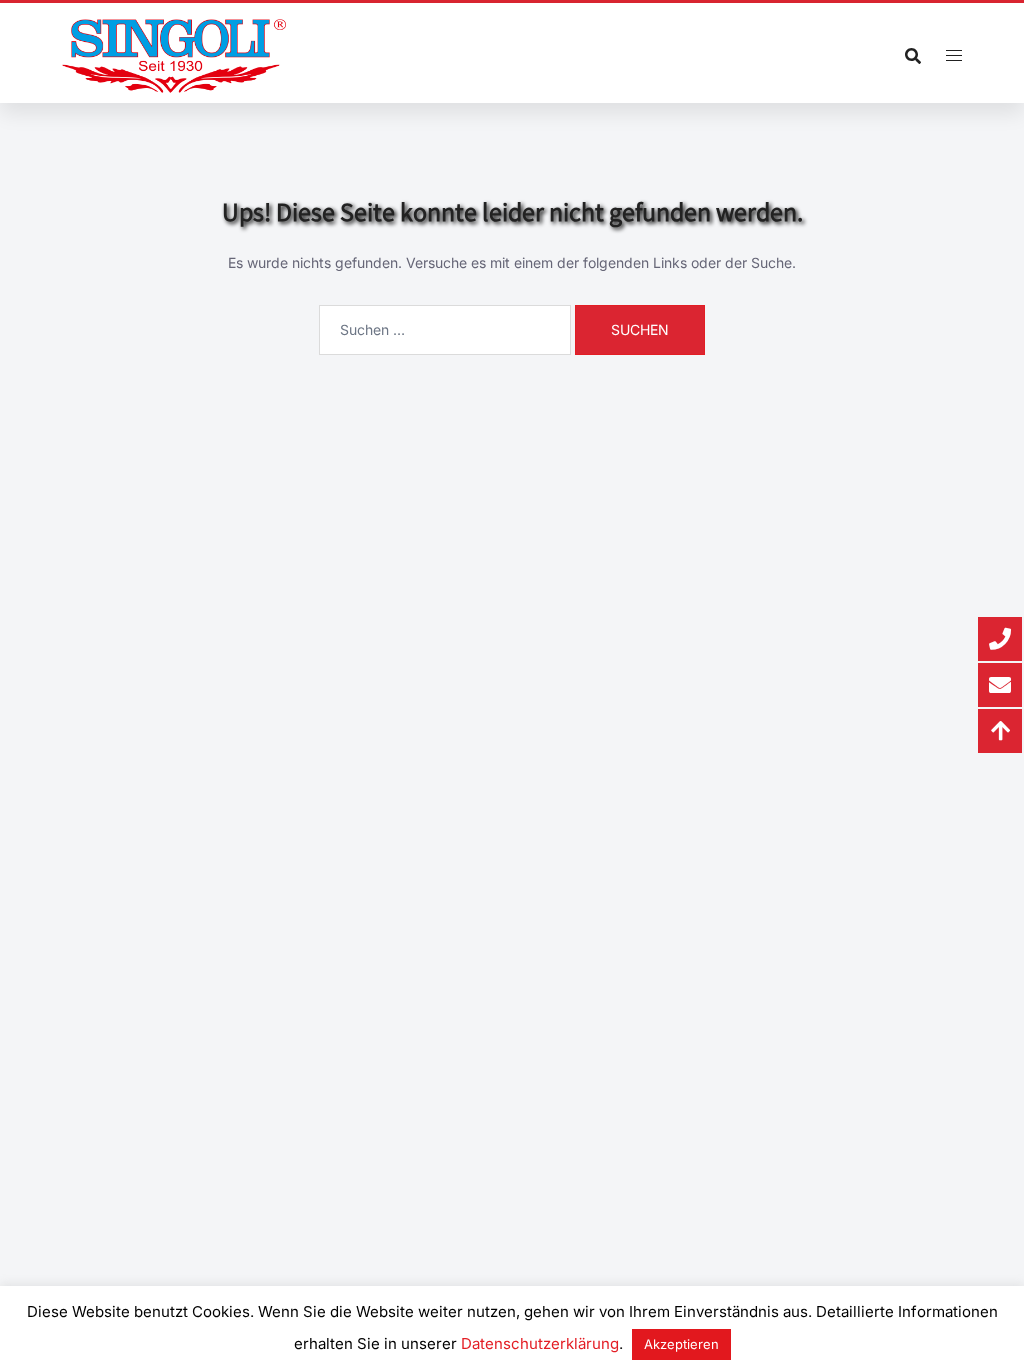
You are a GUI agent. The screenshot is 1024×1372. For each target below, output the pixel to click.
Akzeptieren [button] (681, 1344)
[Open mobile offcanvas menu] (954, 56)
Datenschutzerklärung (540, 1343)
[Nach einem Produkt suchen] (913, 56)
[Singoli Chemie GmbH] (174, 56)
